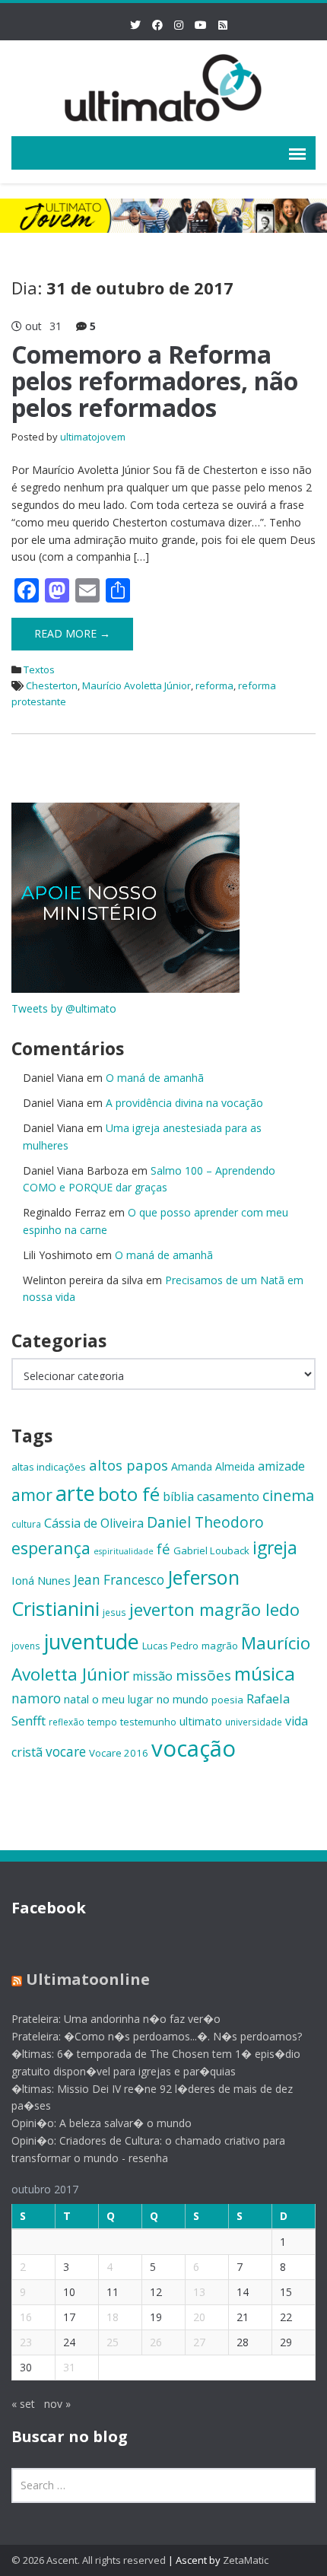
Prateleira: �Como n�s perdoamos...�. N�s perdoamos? (157, 2036)
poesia (227, 1700)
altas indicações (49, 1467)
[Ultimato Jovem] (163, 86)
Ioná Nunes (41, 1580)
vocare (66, 1752)
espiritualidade (124, 1551)
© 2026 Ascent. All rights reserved (89, 2560)
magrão (220, 1646)
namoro (36, 1698)
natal (76, 1699)
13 (199, 2292)
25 (113, 2342)
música (265, 1673)
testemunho (148, 1722)
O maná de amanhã (155, 1078)
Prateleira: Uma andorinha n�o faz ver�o (116, 2019)
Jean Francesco (119, 1580)
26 (156, 2342)
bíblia (178, 1496)
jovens (26, 1646)
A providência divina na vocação (184, 1103)
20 (199, 2317)
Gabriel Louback (211, 1550)
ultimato (201, 1721)
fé (163, 1549)
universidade (254, 1722)
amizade (281, 1466)
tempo (102, 1722)
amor (32, 1495)
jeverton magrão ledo (214, 1609)
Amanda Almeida (213, 1466)
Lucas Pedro (170, 1646)
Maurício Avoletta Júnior (137, 685)
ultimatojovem (93, 437)
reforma (214, 685)
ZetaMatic (246, 2560)
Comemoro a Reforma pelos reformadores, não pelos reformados (155, 381)
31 (69, 2367)
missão (152, 1676)
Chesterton (52, 685)
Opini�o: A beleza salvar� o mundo (102, 2123)
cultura (26, 1524)
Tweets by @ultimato (64, 1008)
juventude (91, 1641)
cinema (288, 1495)
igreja (275, 1548)
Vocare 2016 (119, 1753)
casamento (228, 1496)
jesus (114, 1612)
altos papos (129, 1465)
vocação (194, 1748)
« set (23, 2404)
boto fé (129, 1494)
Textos (39, 669)
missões (203, 1675)
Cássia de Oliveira (94, 1523)
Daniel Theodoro (205, 1522)
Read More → (72, 633)
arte (75, 1493)
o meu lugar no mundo (150, 1699)
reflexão (67, 1722)
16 (26, 2317)
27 (199, 2342)
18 (113, 2317)
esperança (51, 1548)
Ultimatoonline (88, 1979)
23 (26, 2342)
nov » (57, 2404)
